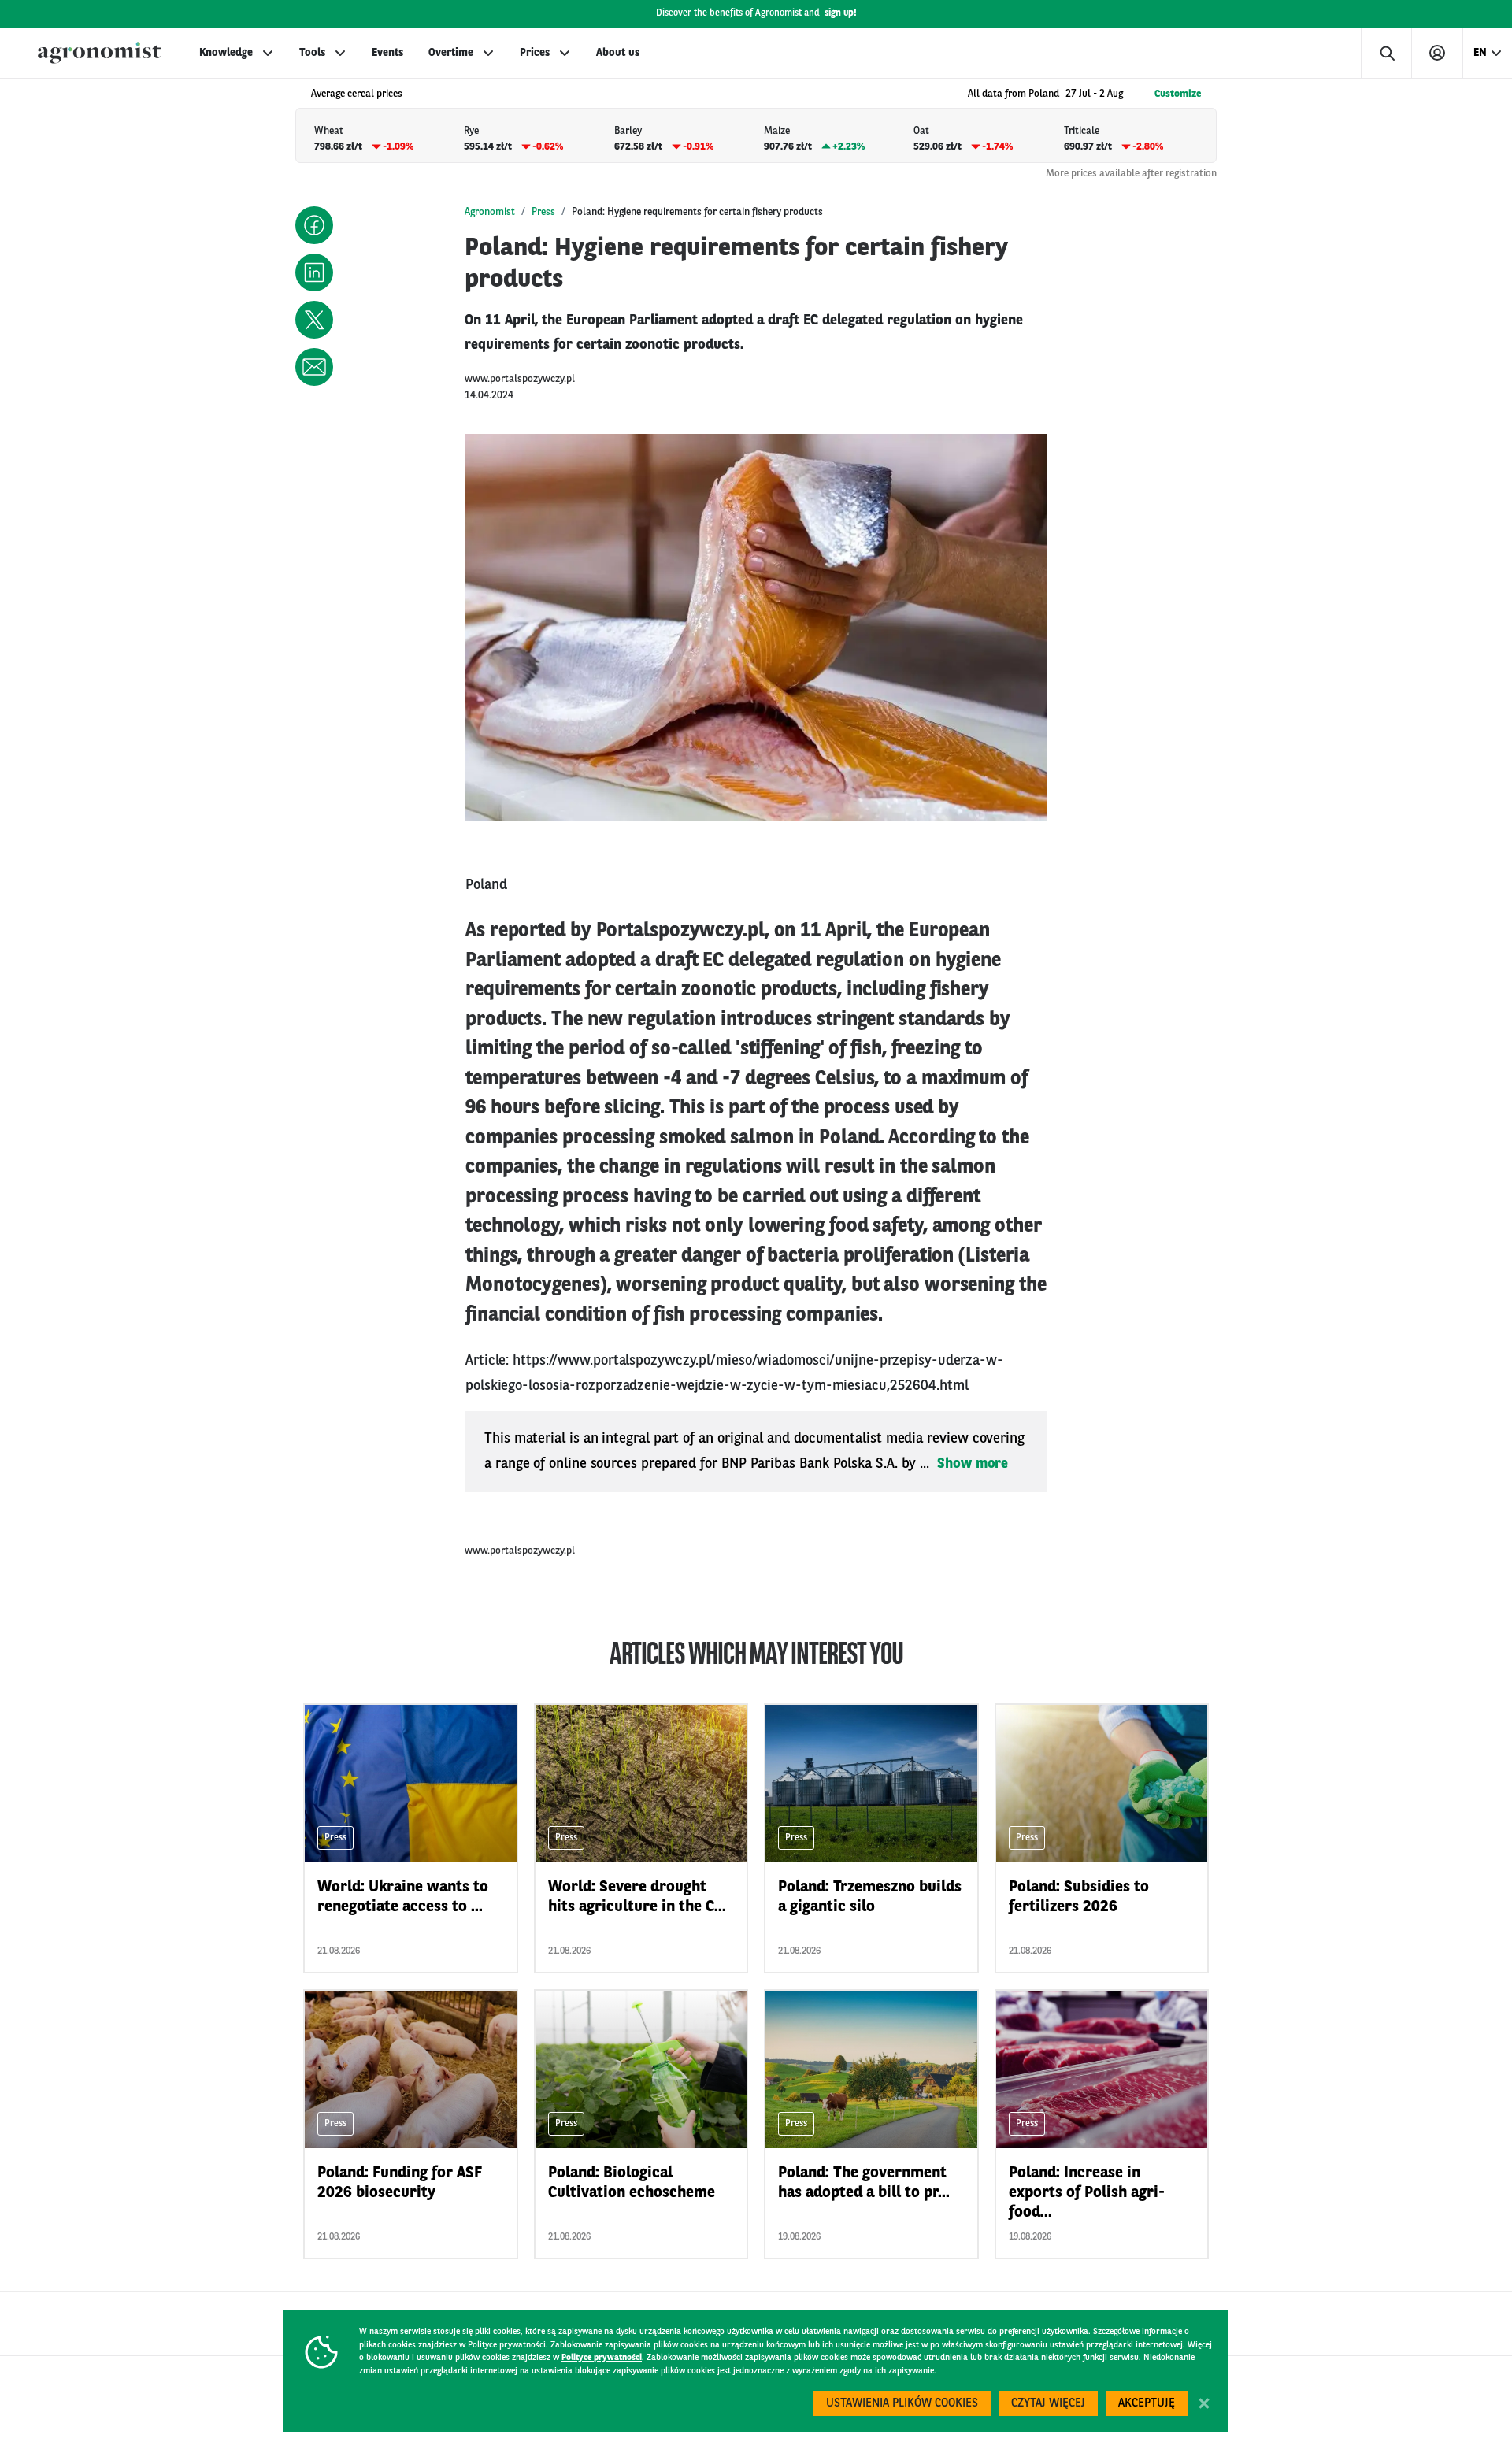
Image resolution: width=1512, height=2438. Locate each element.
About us (618, 53)
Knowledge (226, 53)
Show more (973, 1464)
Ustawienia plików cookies (902, 2404)
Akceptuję (1147, 2404)
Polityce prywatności (602, 2358)
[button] (314, 225)
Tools (312, 53)
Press (543, 212)
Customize (1178, 94)
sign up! (841, 13)
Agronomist (490, 212)
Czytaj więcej (1048, 2404)
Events (387, 53)
